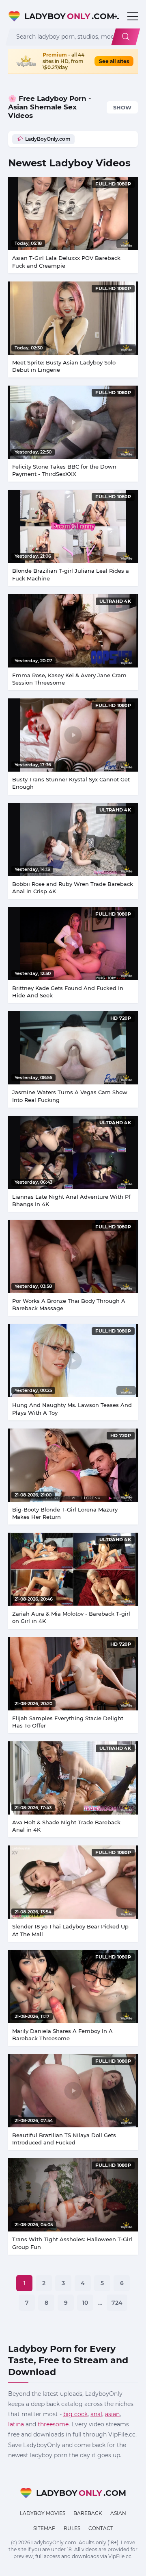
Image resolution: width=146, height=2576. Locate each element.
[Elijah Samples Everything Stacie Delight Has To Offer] (73, 1674)
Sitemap (44, 2528)
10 (85, 2303)
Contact (101, 2528)
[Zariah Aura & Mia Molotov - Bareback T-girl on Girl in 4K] (73, 1569)
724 (117, 2303)
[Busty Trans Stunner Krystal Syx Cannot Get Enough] (73, 735)
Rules (72, 2528)
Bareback (88, 2513)
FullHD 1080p (113, 184)
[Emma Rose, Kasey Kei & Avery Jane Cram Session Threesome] (73, 631)
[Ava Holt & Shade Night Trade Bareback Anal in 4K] (73, 1778)
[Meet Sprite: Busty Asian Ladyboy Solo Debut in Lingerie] (73, 318)
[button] (116, 16)
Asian (118, 2513)
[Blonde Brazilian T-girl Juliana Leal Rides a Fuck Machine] (73, 526)
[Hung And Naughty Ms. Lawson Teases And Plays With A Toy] (73, 1361)
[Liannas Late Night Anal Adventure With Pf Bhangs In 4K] (73, 1152)
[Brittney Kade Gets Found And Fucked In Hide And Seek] (73, 944)
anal (96, 2414)
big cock (75, 2414)
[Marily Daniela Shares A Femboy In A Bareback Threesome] (73, 1987)
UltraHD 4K (115, 601)
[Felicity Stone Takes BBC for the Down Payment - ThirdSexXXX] (73, 422)
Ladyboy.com (64, 16)
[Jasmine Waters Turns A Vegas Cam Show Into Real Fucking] (73, 1048)
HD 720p (121, 1018)
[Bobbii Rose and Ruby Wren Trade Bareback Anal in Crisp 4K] (73, 840)
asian (112, 2414)
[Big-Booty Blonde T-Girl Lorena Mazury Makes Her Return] (73, 1465)
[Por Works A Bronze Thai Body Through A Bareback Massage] (73, 1256)
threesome (53, 2424)
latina (16, 2424)
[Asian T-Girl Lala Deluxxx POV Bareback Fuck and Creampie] (73, 214)
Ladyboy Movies (43, 2513)
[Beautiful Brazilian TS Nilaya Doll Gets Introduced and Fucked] (73, 2091)
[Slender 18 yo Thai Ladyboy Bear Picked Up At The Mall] (73, 1882)
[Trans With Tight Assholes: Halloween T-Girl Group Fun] (73, 2195)
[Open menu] (133, 16)
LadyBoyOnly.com (48, 139)
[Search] (126, 37)
